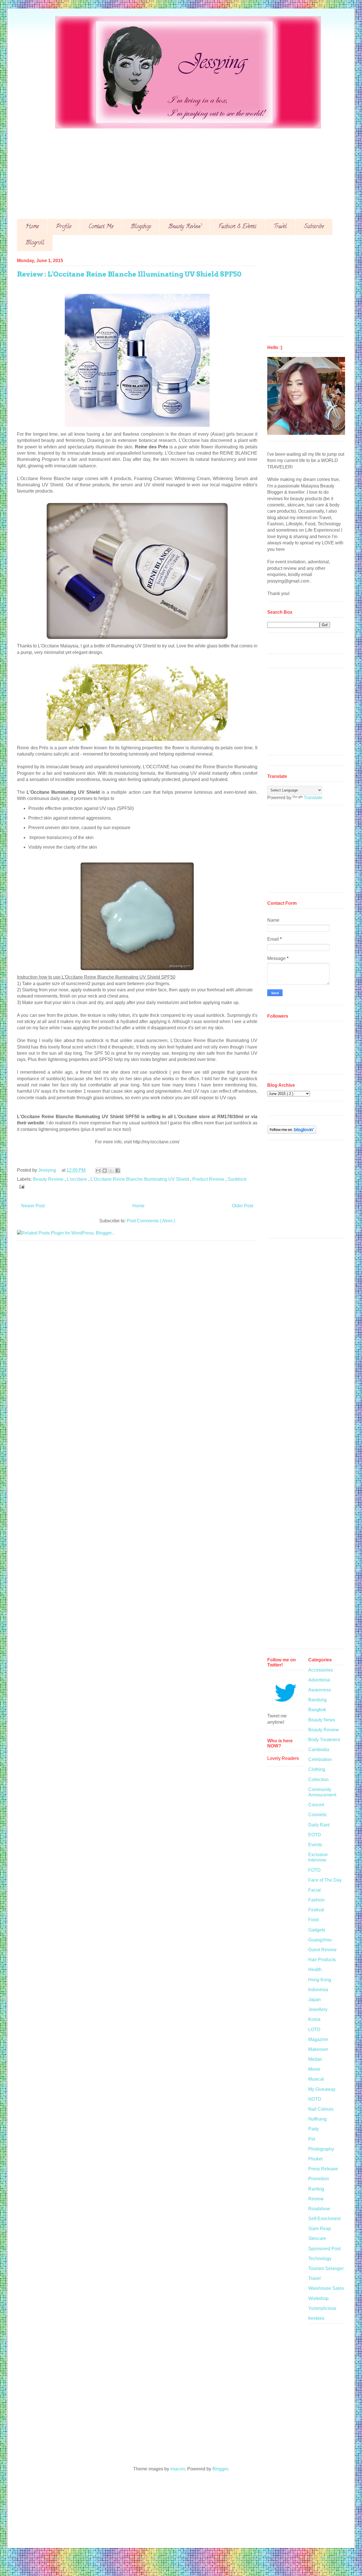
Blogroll (35, 243)
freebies (316, 2318)
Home (32, 227)
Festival (316, 1910)
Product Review (209, 1179)
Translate (313, 798)
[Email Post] (21, 1186)
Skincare (317, 2238)
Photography (321, 2149)
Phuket (315, 2159)
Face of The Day (325, 1880)
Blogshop (141, 227)
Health (315, 1970)
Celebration (320, 1759)
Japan (314, 2000)
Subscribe (314, 227)
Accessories (321, 1670)
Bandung (317, 1700)
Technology (320, 2259)
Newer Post (33, 1206)
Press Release (323, 2169)
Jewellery (318, 2009)
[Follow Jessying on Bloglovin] (292, 1132)
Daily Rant (319, 1825)
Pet (312, 2139)
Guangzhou (320, 1940)
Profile (64, 227)
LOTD (314, 2030)
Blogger (220, 2469)
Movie (314, 2069)
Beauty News (322, 1720)
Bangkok (317, 1710)
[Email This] (98, 1171)
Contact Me (101, 227)
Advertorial (319, 1680)
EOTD (315, 1835)
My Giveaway (322, 2089)
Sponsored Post (324, 2249)
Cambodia (319, 1750)
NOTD (315, 2099)
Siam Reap (320, 2229)
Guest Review (322, 1950)
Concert (316, 1805)
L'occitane (77, 1179)
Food (313, 1920)
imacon (178, 2469)
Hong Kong (320, 1980)
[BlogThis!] (105, 1171)
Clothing (317, 1769)
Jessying (48, 1170)
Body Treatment (324, 1740)
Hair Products (322, 1960)
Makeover (318, 2049)
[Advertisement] (187, 169)
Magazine (318, 2039)
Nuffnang (317, 2119)
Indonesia (318, 1990)
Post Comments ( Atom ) (151, 1221)
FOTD (314, 1870)
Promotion (319, 2179)
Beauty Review (185, 227)
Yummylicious (322, 2308)
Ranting (316, 2189)
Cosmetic (318, 1815)
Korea (314, 2019)
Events (315, 1845)
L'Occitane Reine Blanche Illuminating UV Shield (140, 1179)
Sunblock (237, 1179)
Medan (315, 2059)
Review (316, 2199)
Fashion (316, 1900)
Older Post (243, 1206)
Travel (280, 227)
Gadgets (317, 1930)
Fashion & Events (237, 227)
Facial (314, 1890)
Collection (318, 1780)
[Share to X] (111, 1171)
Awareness (320, 1690)
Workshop (318, 2298)
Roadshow (319, 2209)
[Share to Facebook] (118, 1171)
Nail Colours (321, 2109)
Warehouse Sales (326, 2288)
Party (313, 2129)
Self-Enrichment (324, 2219)
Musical (316, 2079)
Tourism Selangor (326, 2268)
